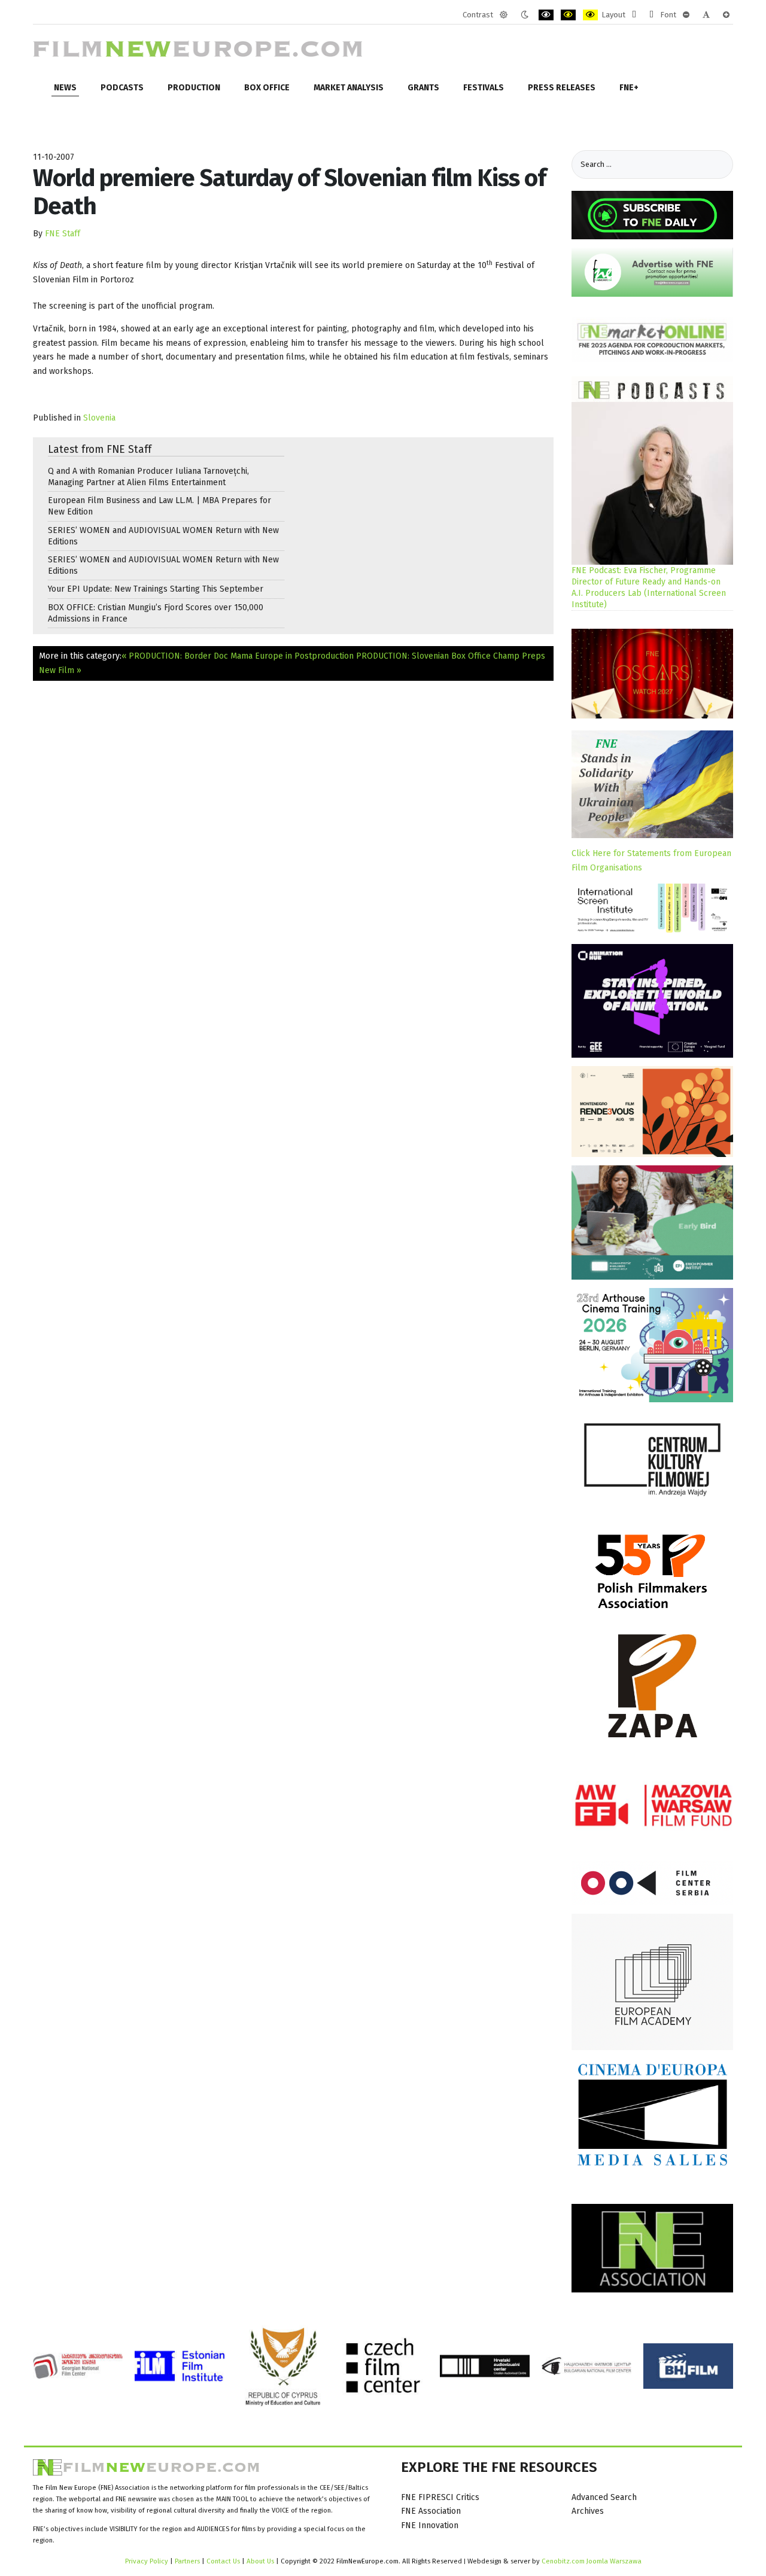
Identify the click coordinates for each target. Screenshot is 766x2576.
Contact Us (224, 2561)
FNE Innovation (430, 2525)
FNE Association (431, 2511)
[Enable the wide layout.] (651, 15)
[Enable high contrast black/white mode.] (546, 15)
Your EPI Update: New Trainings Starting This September (156, 589)
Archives (588, 2511)
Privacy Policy (147, 2561)
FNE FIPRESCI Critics (440, 2497)
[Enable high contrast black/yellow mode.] (568, 15)
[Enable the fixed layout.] (634, 15)
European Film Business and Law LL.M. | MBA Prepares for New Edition (159, 506)
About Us (260, 2561)
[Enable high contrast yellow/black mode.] (590, 15)
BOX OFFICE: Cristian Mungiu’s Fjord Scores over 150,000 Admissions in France (156, 613)
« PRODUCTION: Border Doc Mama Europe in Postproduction (238, 656)
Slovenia (99, 418)
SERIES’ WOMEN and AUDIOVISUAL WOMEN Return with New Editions (163, 536)
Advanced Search (604, 2497)
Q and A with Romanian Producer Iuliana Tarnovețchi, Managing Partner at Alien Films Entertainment (148, 477)
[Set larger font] (726, 15)
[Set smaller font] (686, 15)
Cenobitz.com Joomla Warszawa (592, 2561)
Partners (187, 2561)
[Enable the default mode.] (504, 15)
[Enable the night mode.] (525, 15)
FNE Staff (63, 234)
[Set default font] (706, 15)
